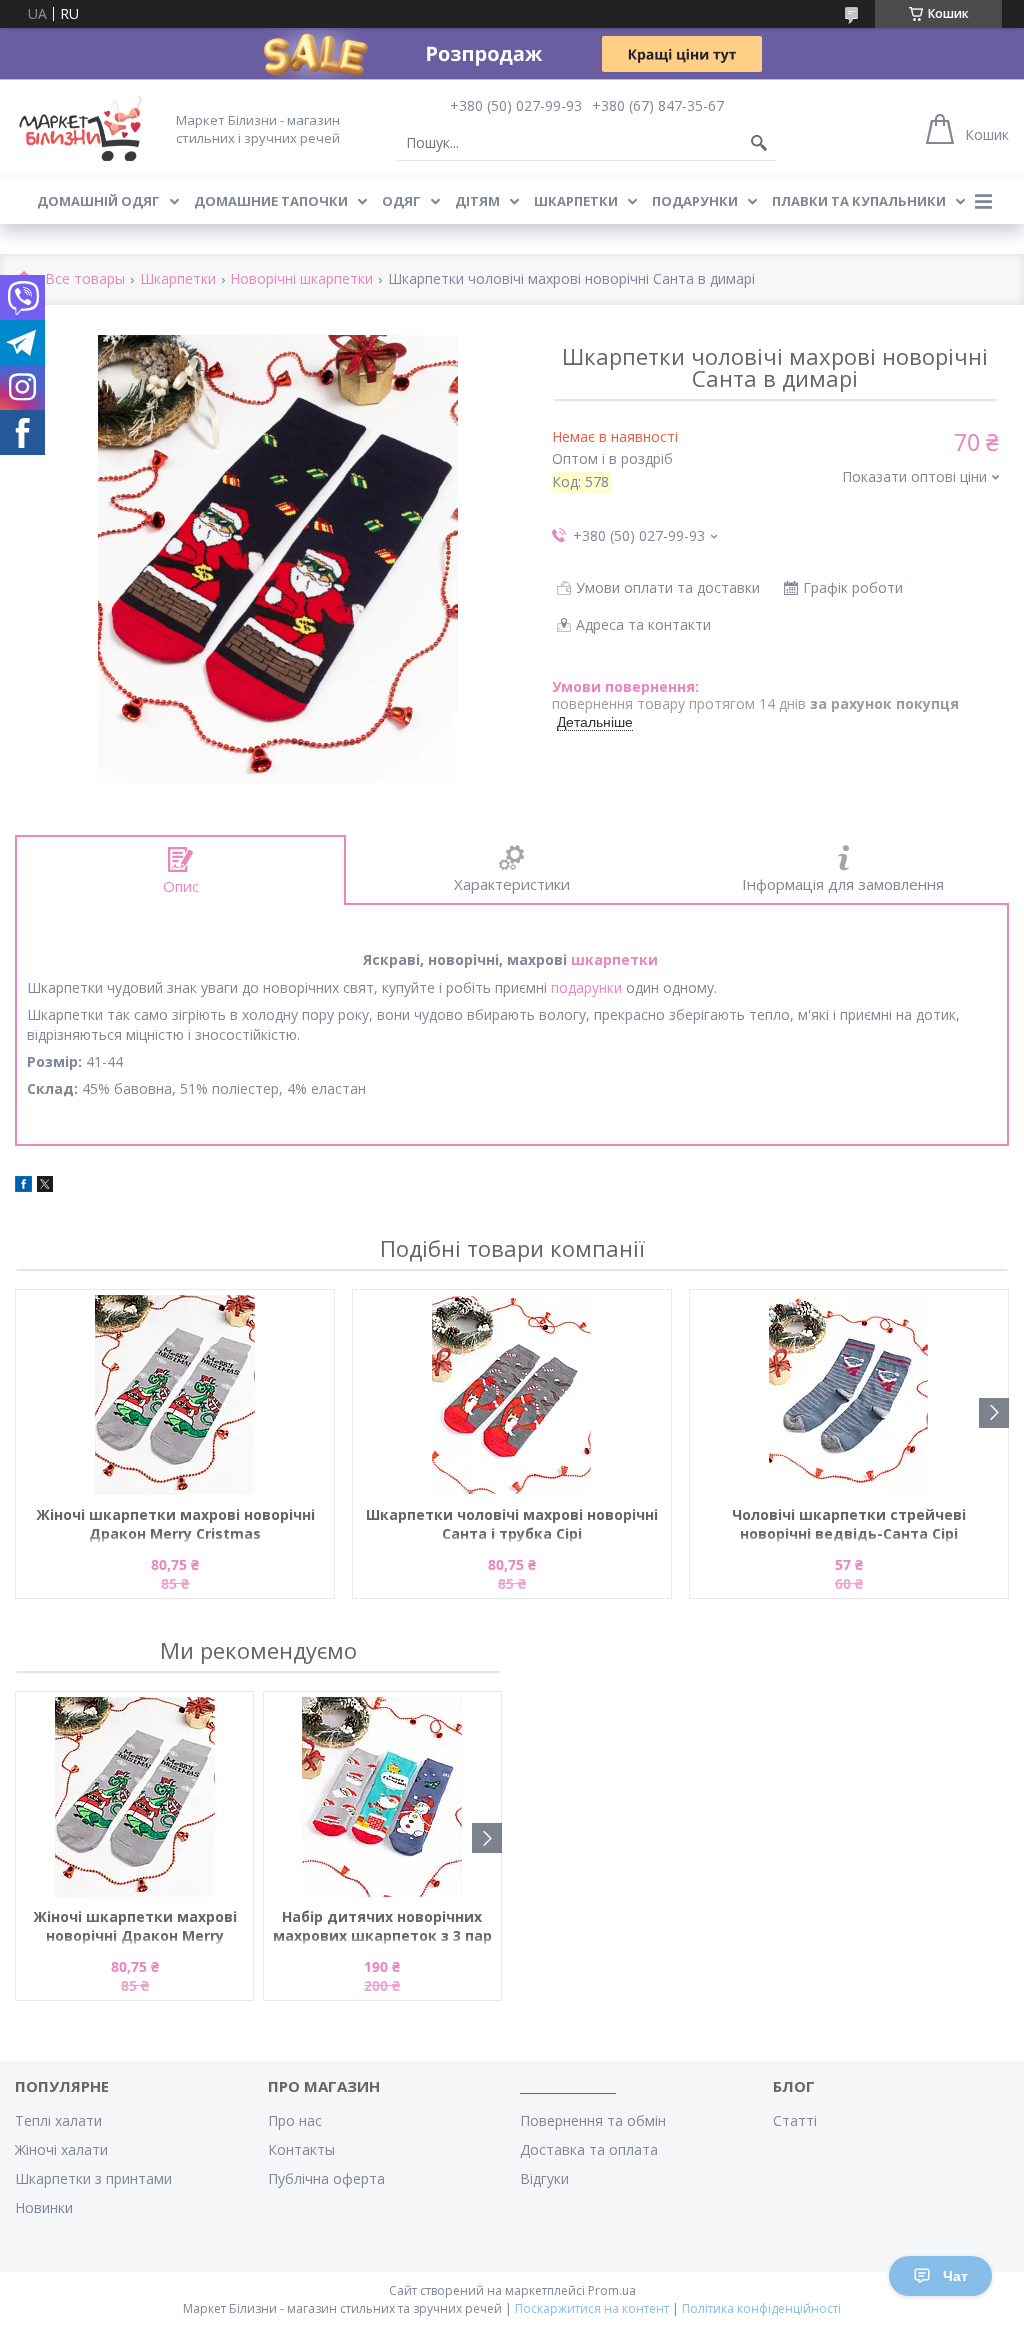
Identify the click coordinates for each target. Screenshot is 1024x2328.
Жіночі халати (61, 2149)
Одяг (401, 201)
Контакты (301, 2149)
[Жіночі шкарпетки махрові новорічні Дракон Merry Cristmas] (175, 1395)
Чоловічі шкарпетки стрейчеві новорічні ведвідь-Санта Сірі (849, 1524)
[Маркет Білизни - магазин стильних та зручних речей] (80, 128)
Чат (955, 2276)
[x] (45, 1186)
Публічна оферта (326, 2178)
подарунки (586, 987)
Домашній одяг (98, 201)
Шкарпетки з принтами (93, 2178)
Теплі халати (58, 2120)
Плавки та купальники (859, 201)
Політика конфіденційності (761, 2308)
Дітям (477, 201)
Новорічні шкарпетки (301, 279)
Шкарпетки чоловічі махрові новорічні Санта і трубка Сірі (512, 1524)
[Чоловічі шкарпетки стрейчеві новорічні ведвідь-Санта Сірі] (849, 1395)
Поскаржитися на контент (592, 2308)
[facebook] (23, 1186)
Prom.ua (612, 2290)
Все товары (85, 279)
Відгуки (544, 2178)
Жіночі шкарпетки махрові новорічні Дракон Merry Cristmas (175, 1524)
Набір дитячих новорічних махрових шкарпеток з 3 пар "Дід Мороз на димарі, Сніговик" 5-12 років (382, 1927)
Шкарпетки (576, 201)
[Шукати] (759, 143)
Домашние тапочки (271, 201)
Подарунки (695, 201)
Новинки (44, 2207)
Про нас (295, 2120)
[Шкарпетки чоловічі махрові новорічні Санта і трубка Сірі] (512, 1395)
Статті (795, 2120)
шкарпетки (614, 959)
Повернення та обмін (593, 2120)
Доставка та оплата (589, 2149)
